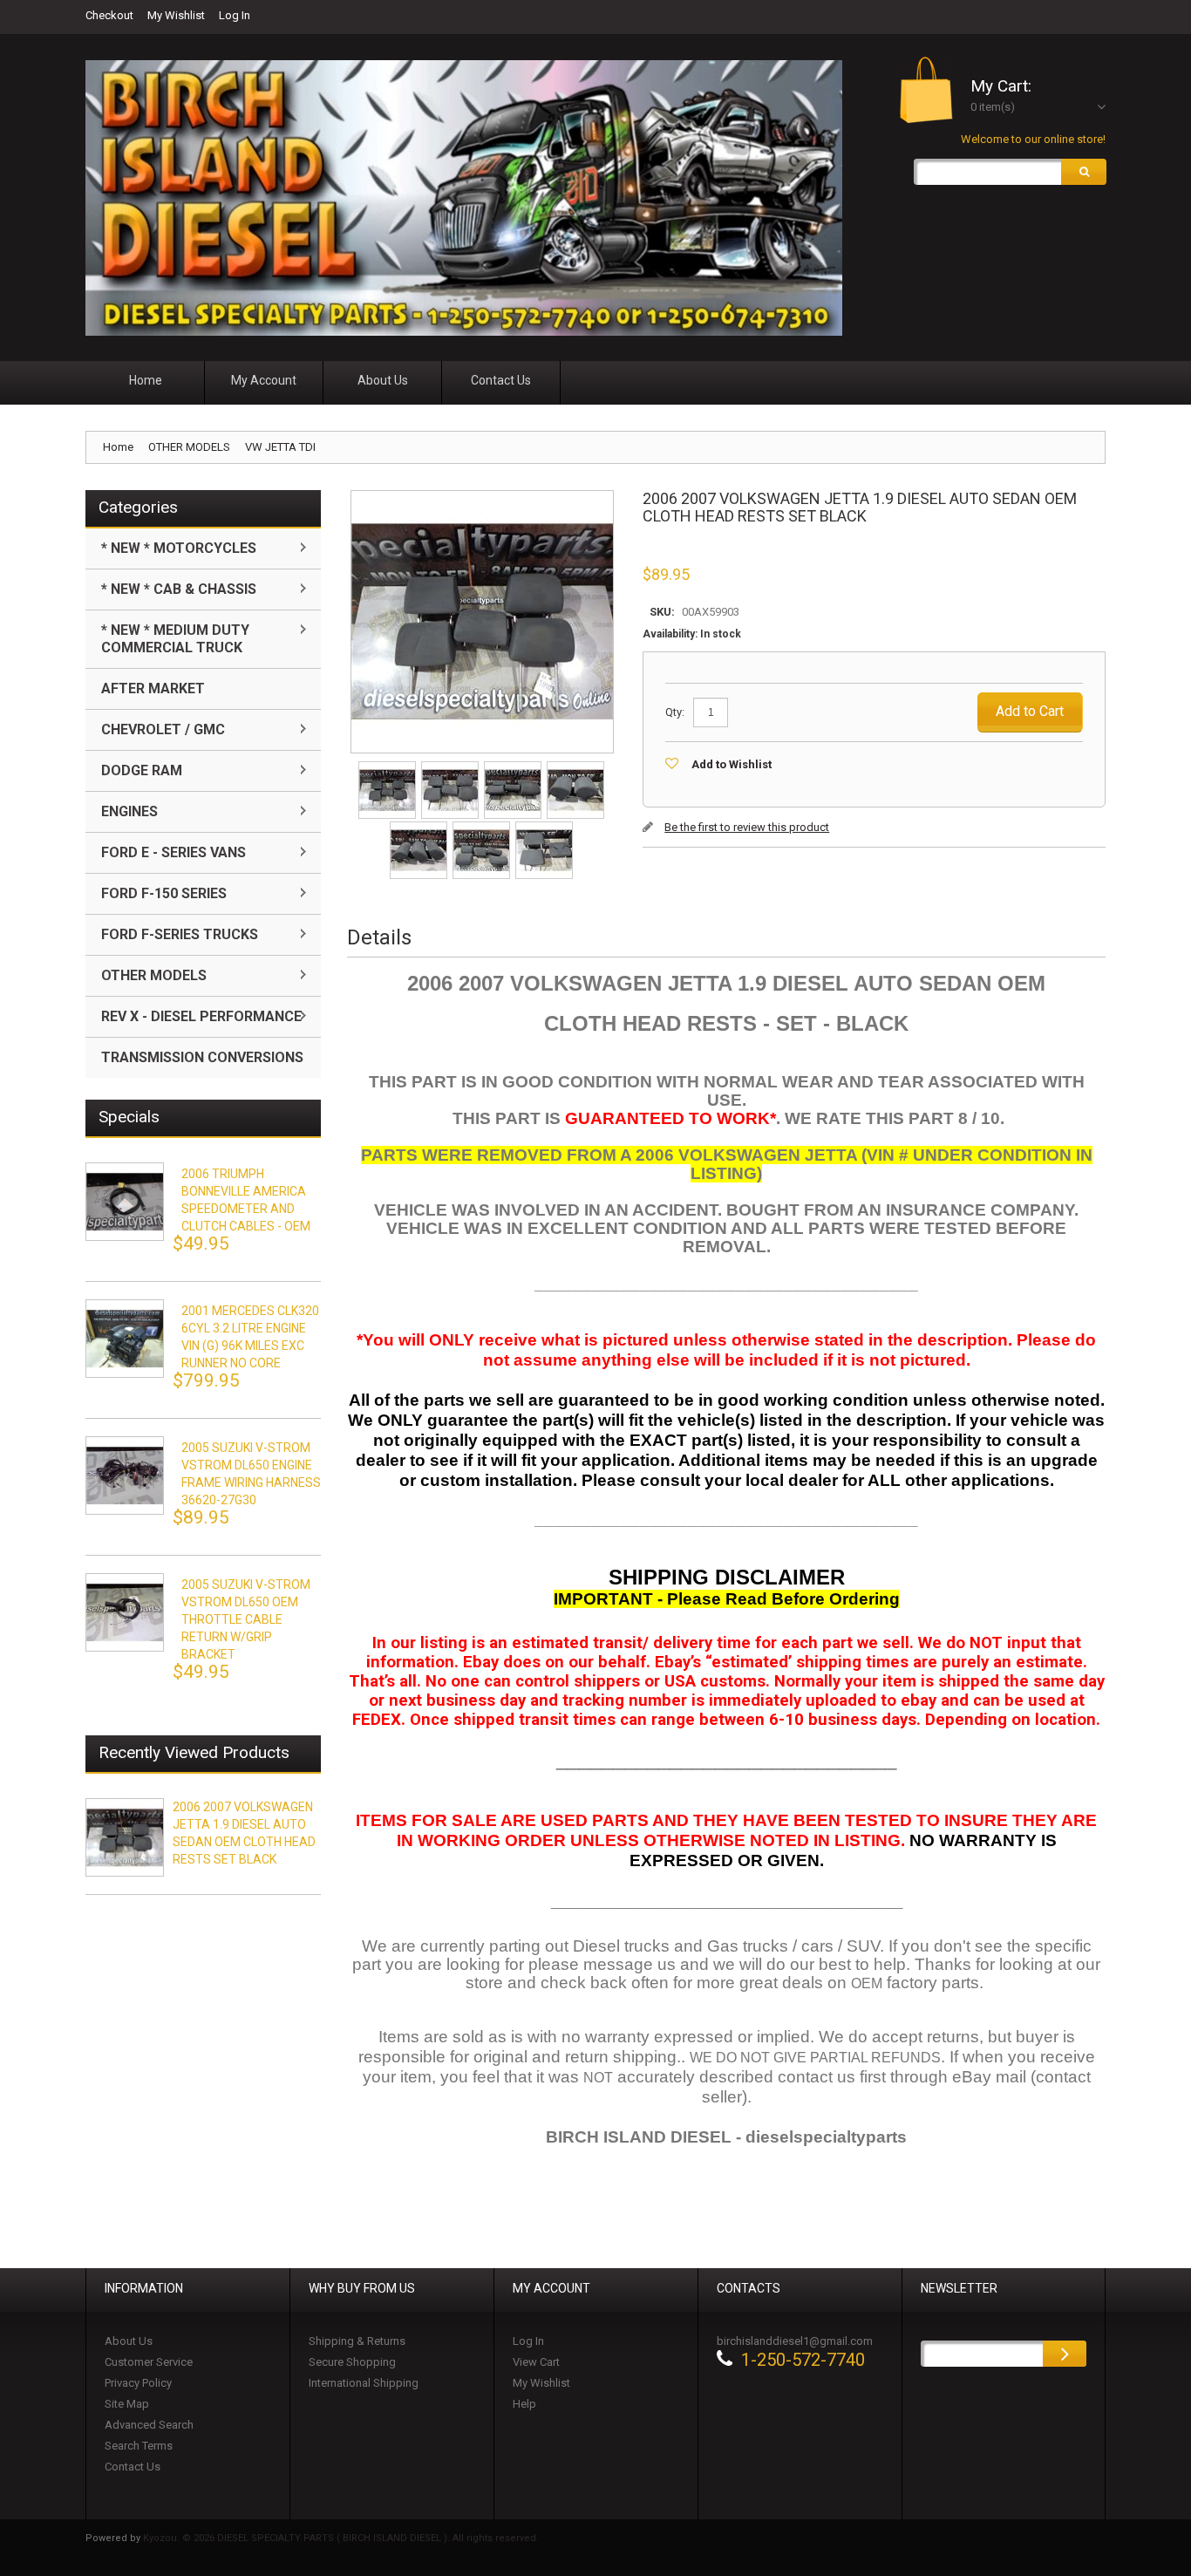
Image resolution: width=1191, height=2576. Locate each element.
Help (524, 2404)
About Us (129, 2341)
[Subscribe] (1065, 2354)
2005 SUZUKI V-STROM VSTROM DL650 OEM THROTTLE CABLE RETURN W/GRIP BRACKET (246, 1619)
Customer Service (149, 2362)
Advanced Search (149, 2425)
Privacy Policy (138, 2383)
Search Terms (139, 2446)
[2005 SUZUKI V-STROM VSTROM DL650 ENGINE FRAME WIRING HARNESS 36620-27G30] (125, 1475)
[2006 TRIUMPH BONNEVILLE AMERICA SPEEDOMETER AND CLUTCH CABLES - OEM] (125, 1202)
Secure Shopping (352, 2362)
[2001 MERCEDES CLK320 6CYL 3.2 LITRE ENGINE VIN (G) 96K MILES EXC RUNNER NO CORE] (125, 1339)
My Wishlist (176, 15)
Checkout (109, 15)
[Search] (1084, 172)
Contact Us (133, 2467)
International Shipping (364, 2383)
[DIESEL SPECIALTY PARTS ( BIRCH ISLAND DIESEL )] (464, 198)
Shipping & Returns (357, 2341)
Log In (235, 15)
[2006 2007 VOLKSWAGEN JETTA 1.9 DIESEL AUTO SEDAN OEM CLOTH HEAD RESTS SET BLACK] (388, 767)
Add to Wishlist (732, 764)
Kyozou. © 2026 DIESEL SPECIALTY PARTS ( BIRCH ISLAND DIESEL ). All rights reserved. (341, 2538)
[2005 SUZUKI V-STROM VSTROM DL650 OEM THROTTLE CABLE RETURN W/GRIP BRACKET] (125, 1612)
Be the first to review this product (747, 827)
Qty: (675, 712)
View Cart (536, 2362)
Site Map (127, 2404)
